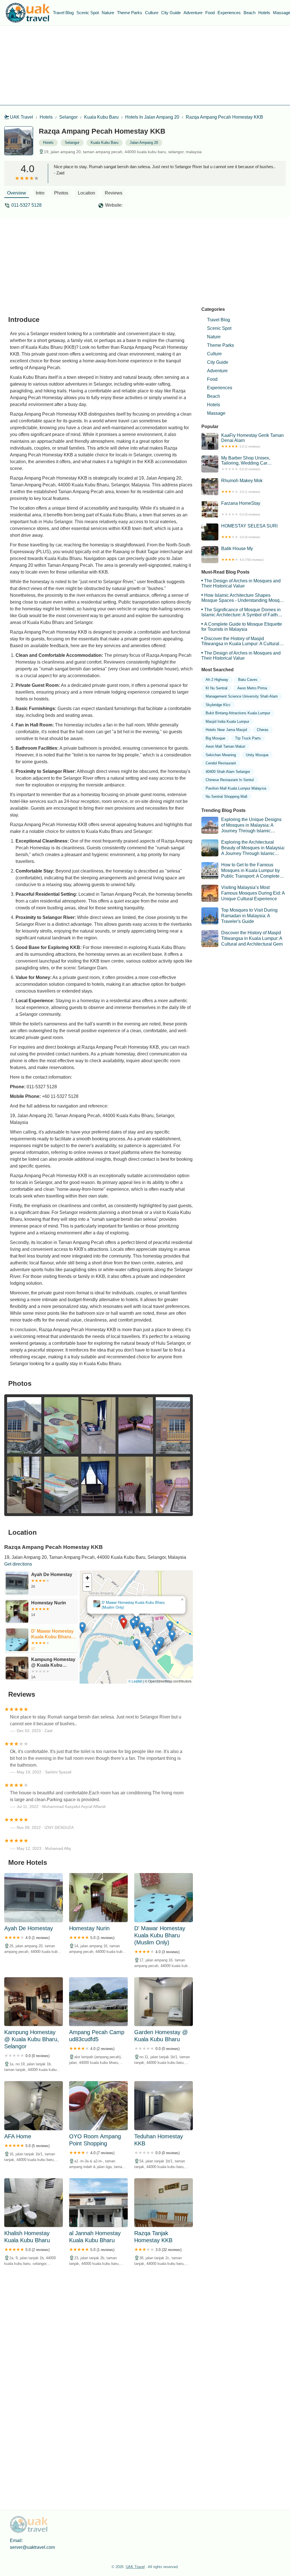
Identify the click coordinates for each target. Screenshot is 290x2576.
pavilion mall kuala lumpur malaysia (236, 788)
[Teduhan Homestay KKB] (164, 2105)
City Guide (171, 13)
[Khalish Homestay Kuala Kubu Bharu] (34, 2203)
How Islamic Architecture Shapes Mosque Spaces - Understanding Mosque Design (243, 598)
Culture (152, 13)
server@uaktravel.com (32, 2547)
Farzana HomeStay (241, 508)
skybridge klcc (218, 705)
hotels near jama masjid (226, 730)
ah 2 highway (217, 680)
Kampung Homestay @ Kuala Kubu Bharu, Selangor (137, 1605)
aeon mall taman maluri (225, 746)
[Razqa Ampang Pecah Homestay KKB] (22, 144)
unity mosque (257, 755)
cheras (263, 730)
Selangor (68, 117)
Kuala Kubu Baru (101, 117)
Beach (250, 13)
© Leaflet (135, 1681)
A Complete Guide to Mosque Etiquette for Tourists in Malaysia (242, 627)
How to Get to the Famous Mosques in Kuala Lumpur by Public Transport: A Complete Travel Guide (241, 871)
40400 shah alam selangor (228, 772)
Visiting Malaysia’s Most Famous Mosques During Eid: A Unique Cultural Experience (253, 893)
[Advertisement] (145, 65)
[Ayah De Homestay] (34, 1897)
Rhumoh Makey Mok (242, 486)
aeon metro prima (252, 688)
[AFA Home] (34, 2105)
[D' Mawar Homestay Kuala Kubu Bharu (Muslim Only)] (164, 1897)
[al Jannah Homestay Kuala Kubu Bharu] (98, 2203)
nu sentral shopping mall (226, 797)
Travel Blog (63, 13)
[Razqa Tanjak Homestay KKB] (164, 2203)
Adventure (193, 13)
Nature (108, 13)
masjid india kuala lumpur (227, 722)
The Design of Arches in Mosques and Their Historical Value (241, 583)
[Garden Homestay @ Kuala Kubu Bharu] (164, 2002)
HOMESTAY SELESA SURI (249, 531)
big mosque (215, 738)
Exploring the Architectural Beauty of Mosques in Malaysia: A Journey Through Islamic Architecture (243, 848)
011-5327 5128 (26, 205)
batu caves (248, 680)
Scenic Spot (88, 13)
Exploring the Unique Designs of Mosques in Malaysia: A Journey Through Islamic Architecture (241, 825)
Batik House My (242, 554)
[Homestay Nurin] (98, 1897)
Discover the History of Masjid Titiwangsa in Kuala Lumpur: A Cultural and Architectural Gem (240, 641)
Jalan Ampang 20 (144, 143)
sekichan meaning (221, 755)
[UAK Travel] (28, 13)
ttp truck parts (248, 738)
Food (210, 13)
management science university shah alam (242, 696)
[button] (118, 1617)
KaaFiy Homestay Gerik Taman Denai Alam (252, 441)
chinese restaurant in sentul (230, 780)
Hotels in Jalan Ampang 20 (152, 117)
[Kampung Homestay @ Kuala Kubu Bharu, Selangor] (34, 2002)
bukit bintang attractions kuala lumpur (238, 713)
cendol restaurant (221, 763)
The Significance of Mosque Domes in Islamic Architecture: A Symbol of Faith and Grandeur (241, 612)
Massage (216, 413)
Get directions (18, 1564)
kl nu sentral (217, 688)
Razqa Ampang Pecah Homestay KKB (224, 117)
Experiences (229, 13)
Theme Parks (130, 13)
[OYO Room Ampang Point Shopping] (98, 2105)
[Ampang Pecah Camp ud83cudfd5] (98, 2002)
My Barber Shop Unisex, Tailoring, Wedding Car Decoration (246, 463)
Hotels (264, 13)
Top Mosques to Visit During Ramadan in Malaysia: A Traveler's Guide (249, 916)
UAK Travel (22, 117)
